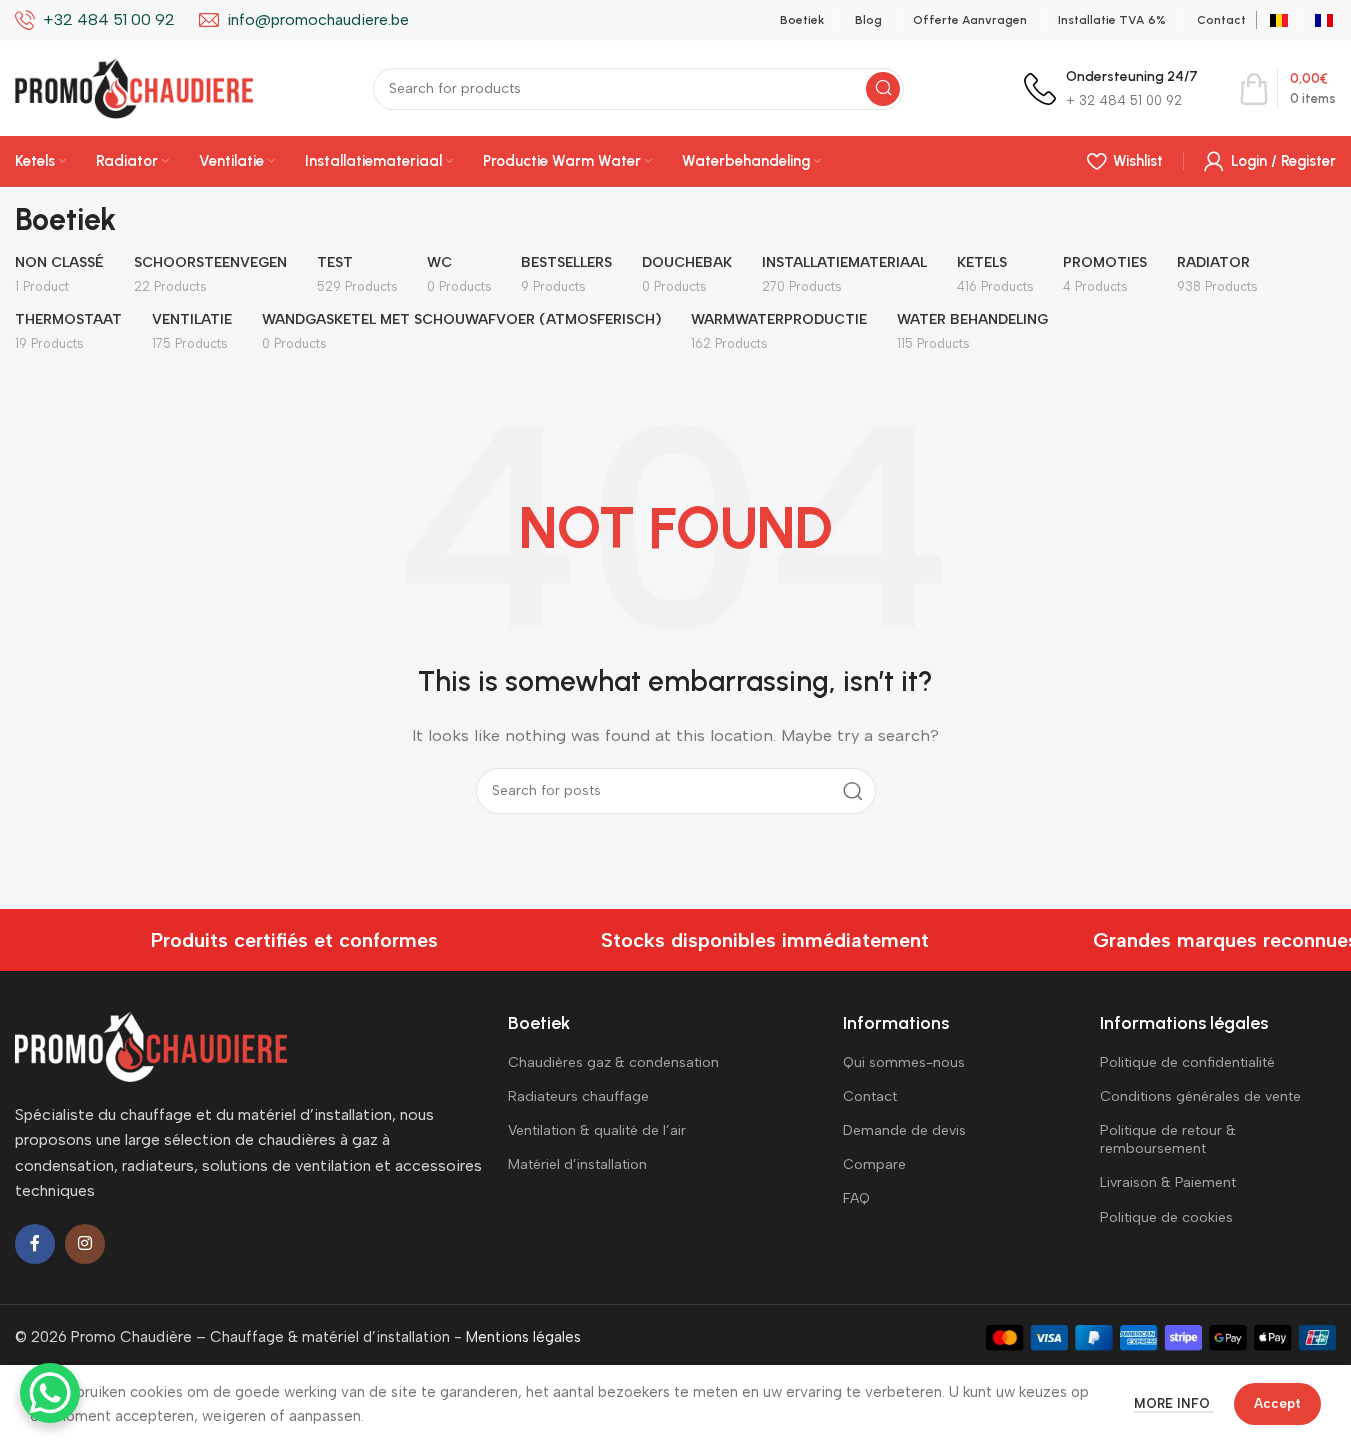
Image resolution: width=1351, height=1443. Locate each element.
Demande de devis (904, 1130)
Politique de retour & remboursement (1168, 1139)
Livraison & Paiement (1168, 1182)
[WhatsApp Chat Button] (50, 1393)
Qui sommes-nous (904, 1062)
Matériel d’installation (577, 1164)
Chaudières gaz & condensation (613, 1062)
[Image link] (151, 1045)
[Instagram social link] (85, 1244)
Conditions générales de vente (1200, 1096)
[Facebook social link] (35, 1244)
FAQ (856, 1198)
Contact (870, 1096)
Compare (874, 1164)
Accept (1277, 1403)
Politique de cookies (1166, 1217)
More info (1174, 1403)
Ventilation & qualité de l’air (597, 1130)
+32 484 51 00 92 (109, 19)
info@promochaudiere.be (318, 19)
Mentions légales (523, 1337)
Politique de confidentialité (1187, 1062)
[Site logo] (134, 87)
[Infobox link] (1111, 88)
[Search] (883, 89)
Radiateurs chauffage (578, 1096)
